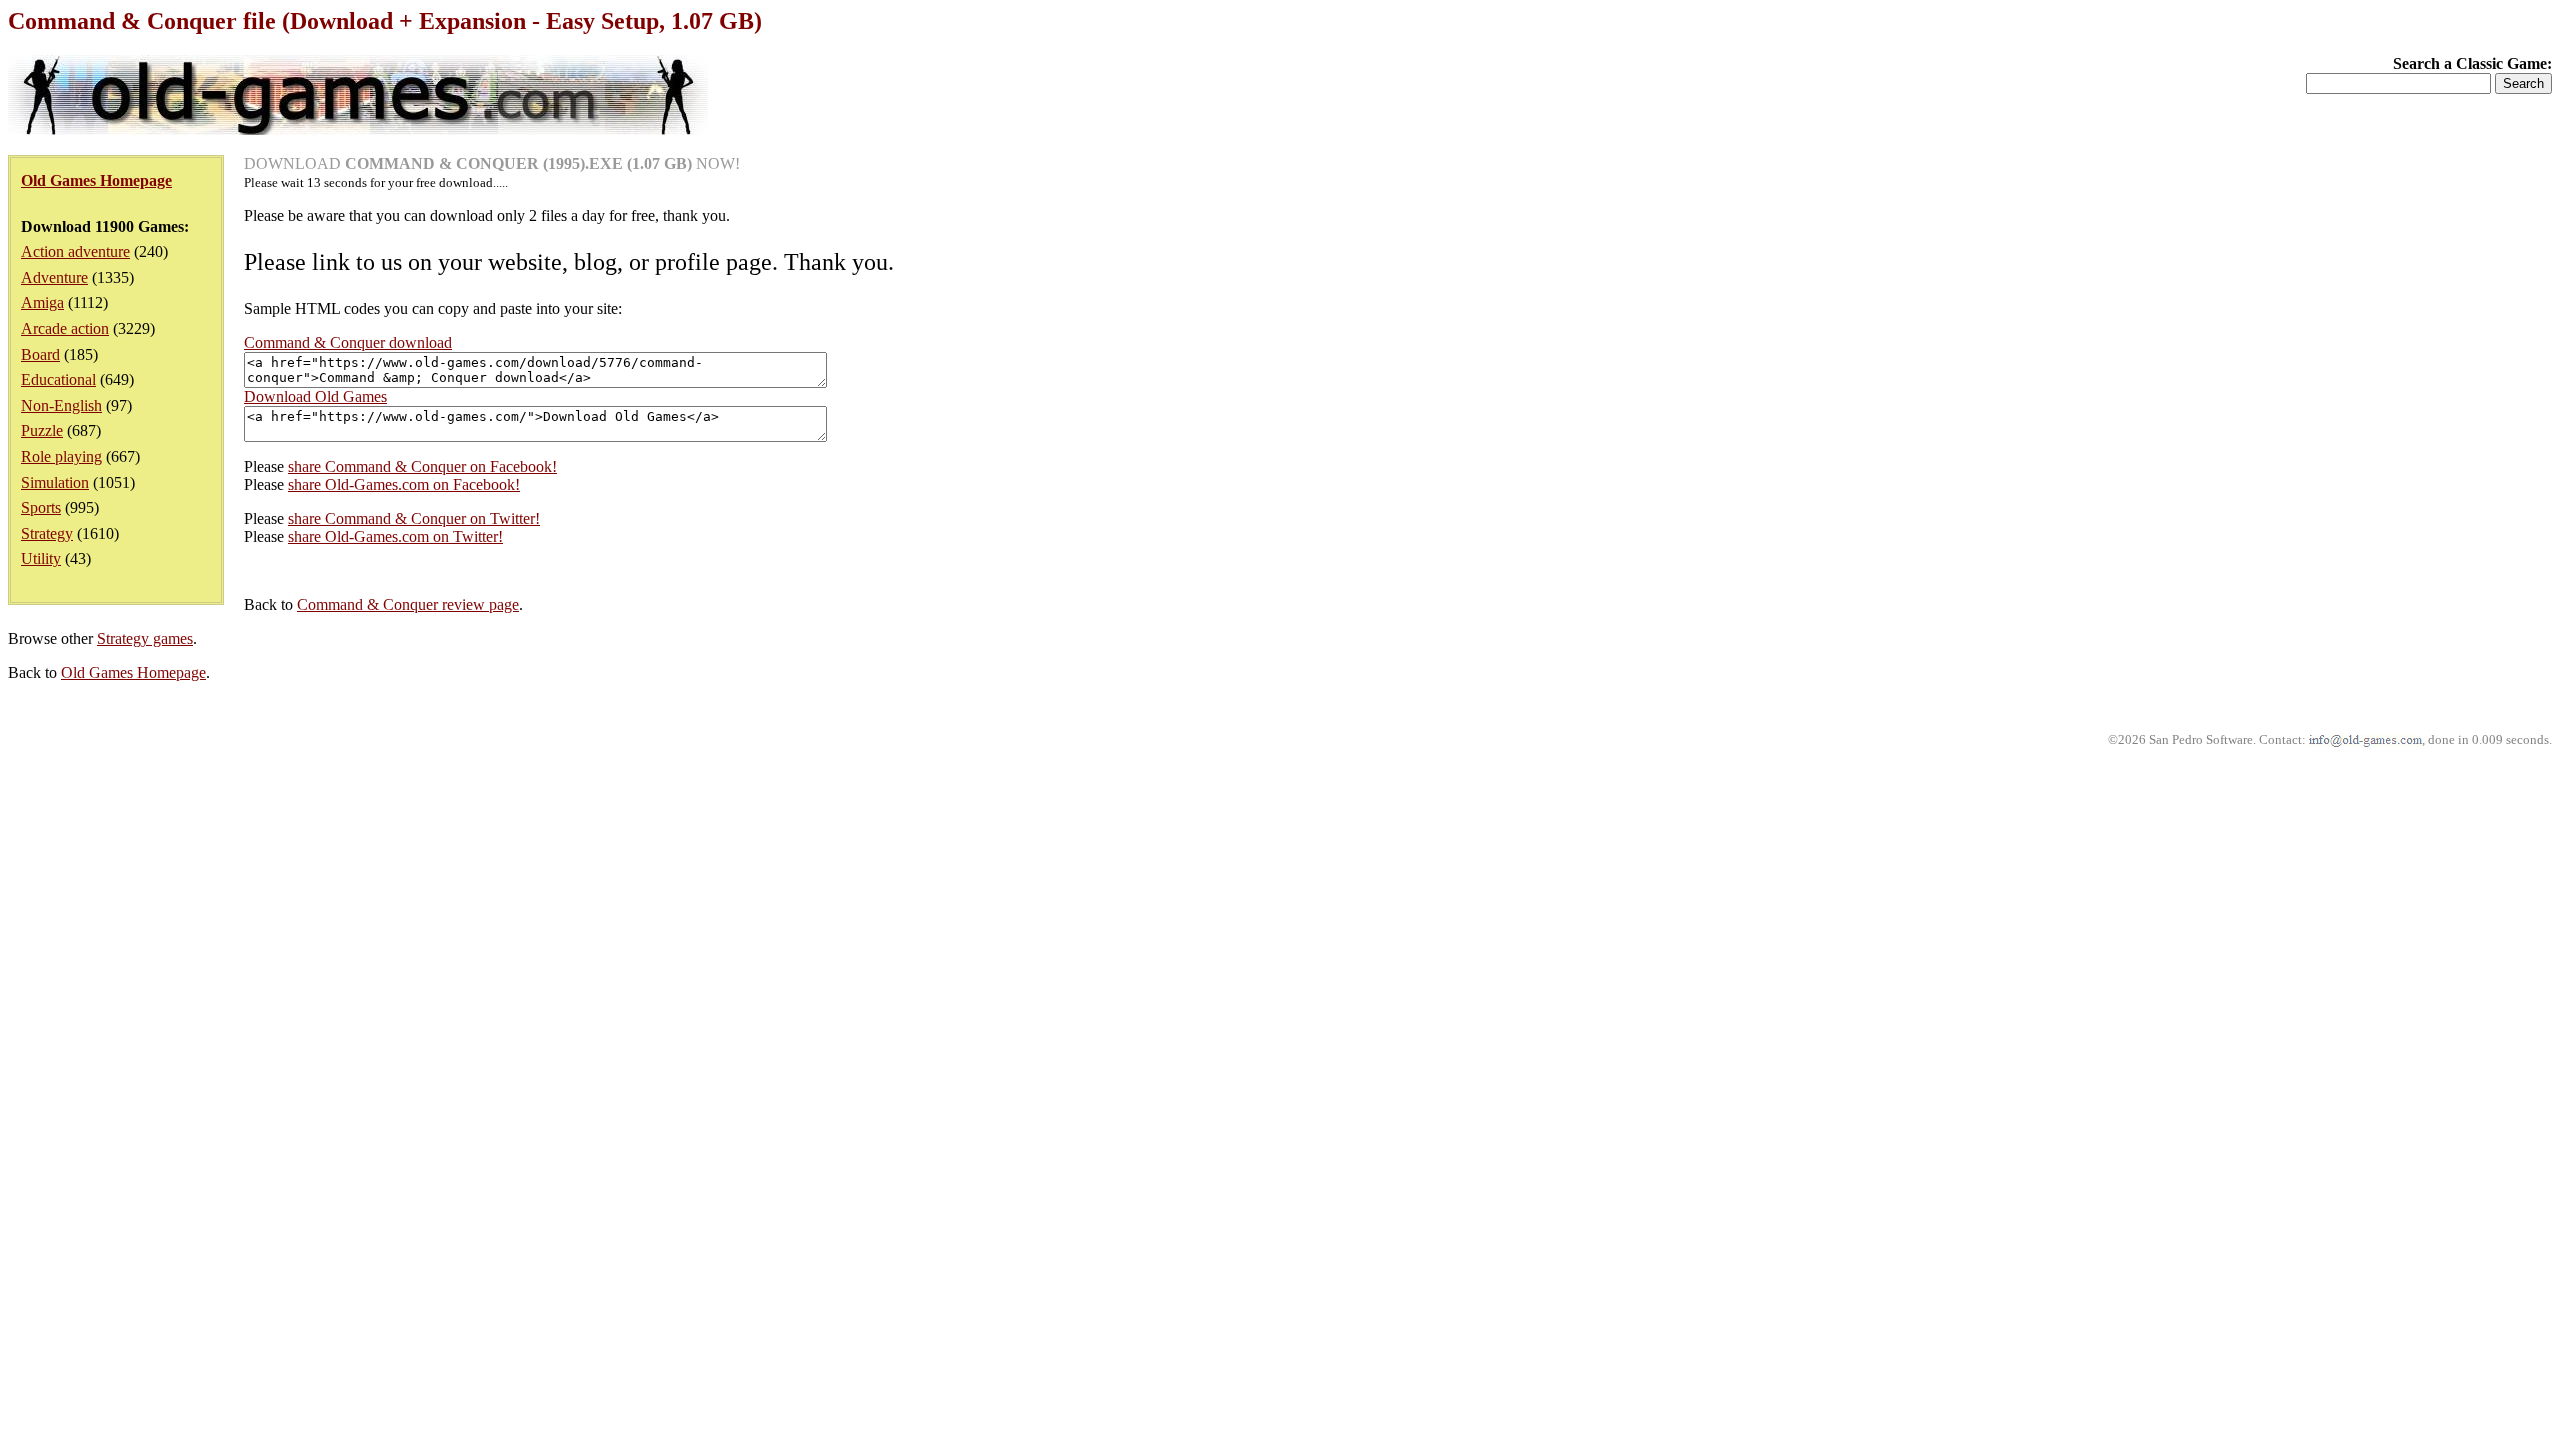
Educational (58, 379)
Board (40, 354)
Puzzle (42, 430)
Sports (41, 507)
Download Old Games (315, 396)
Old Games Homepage (133, 672)
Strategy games (145, 638)
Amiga (42, 302)
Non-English (61, 405)
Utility (41, 558)
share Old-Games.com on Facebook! (404, 484)
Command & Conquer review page (408, 604)
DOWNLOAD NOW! (492, 163)
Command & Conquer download (348, 342)
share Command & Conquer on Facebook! (422, 466)
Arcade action (65, 328)
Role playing (61, 456)
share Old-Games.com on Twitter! (395, 536)
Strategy (47, 533)
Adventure (54, 277)
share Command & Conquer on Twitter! (414, 518)
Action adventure (75, 251)
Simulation (55, 482)
